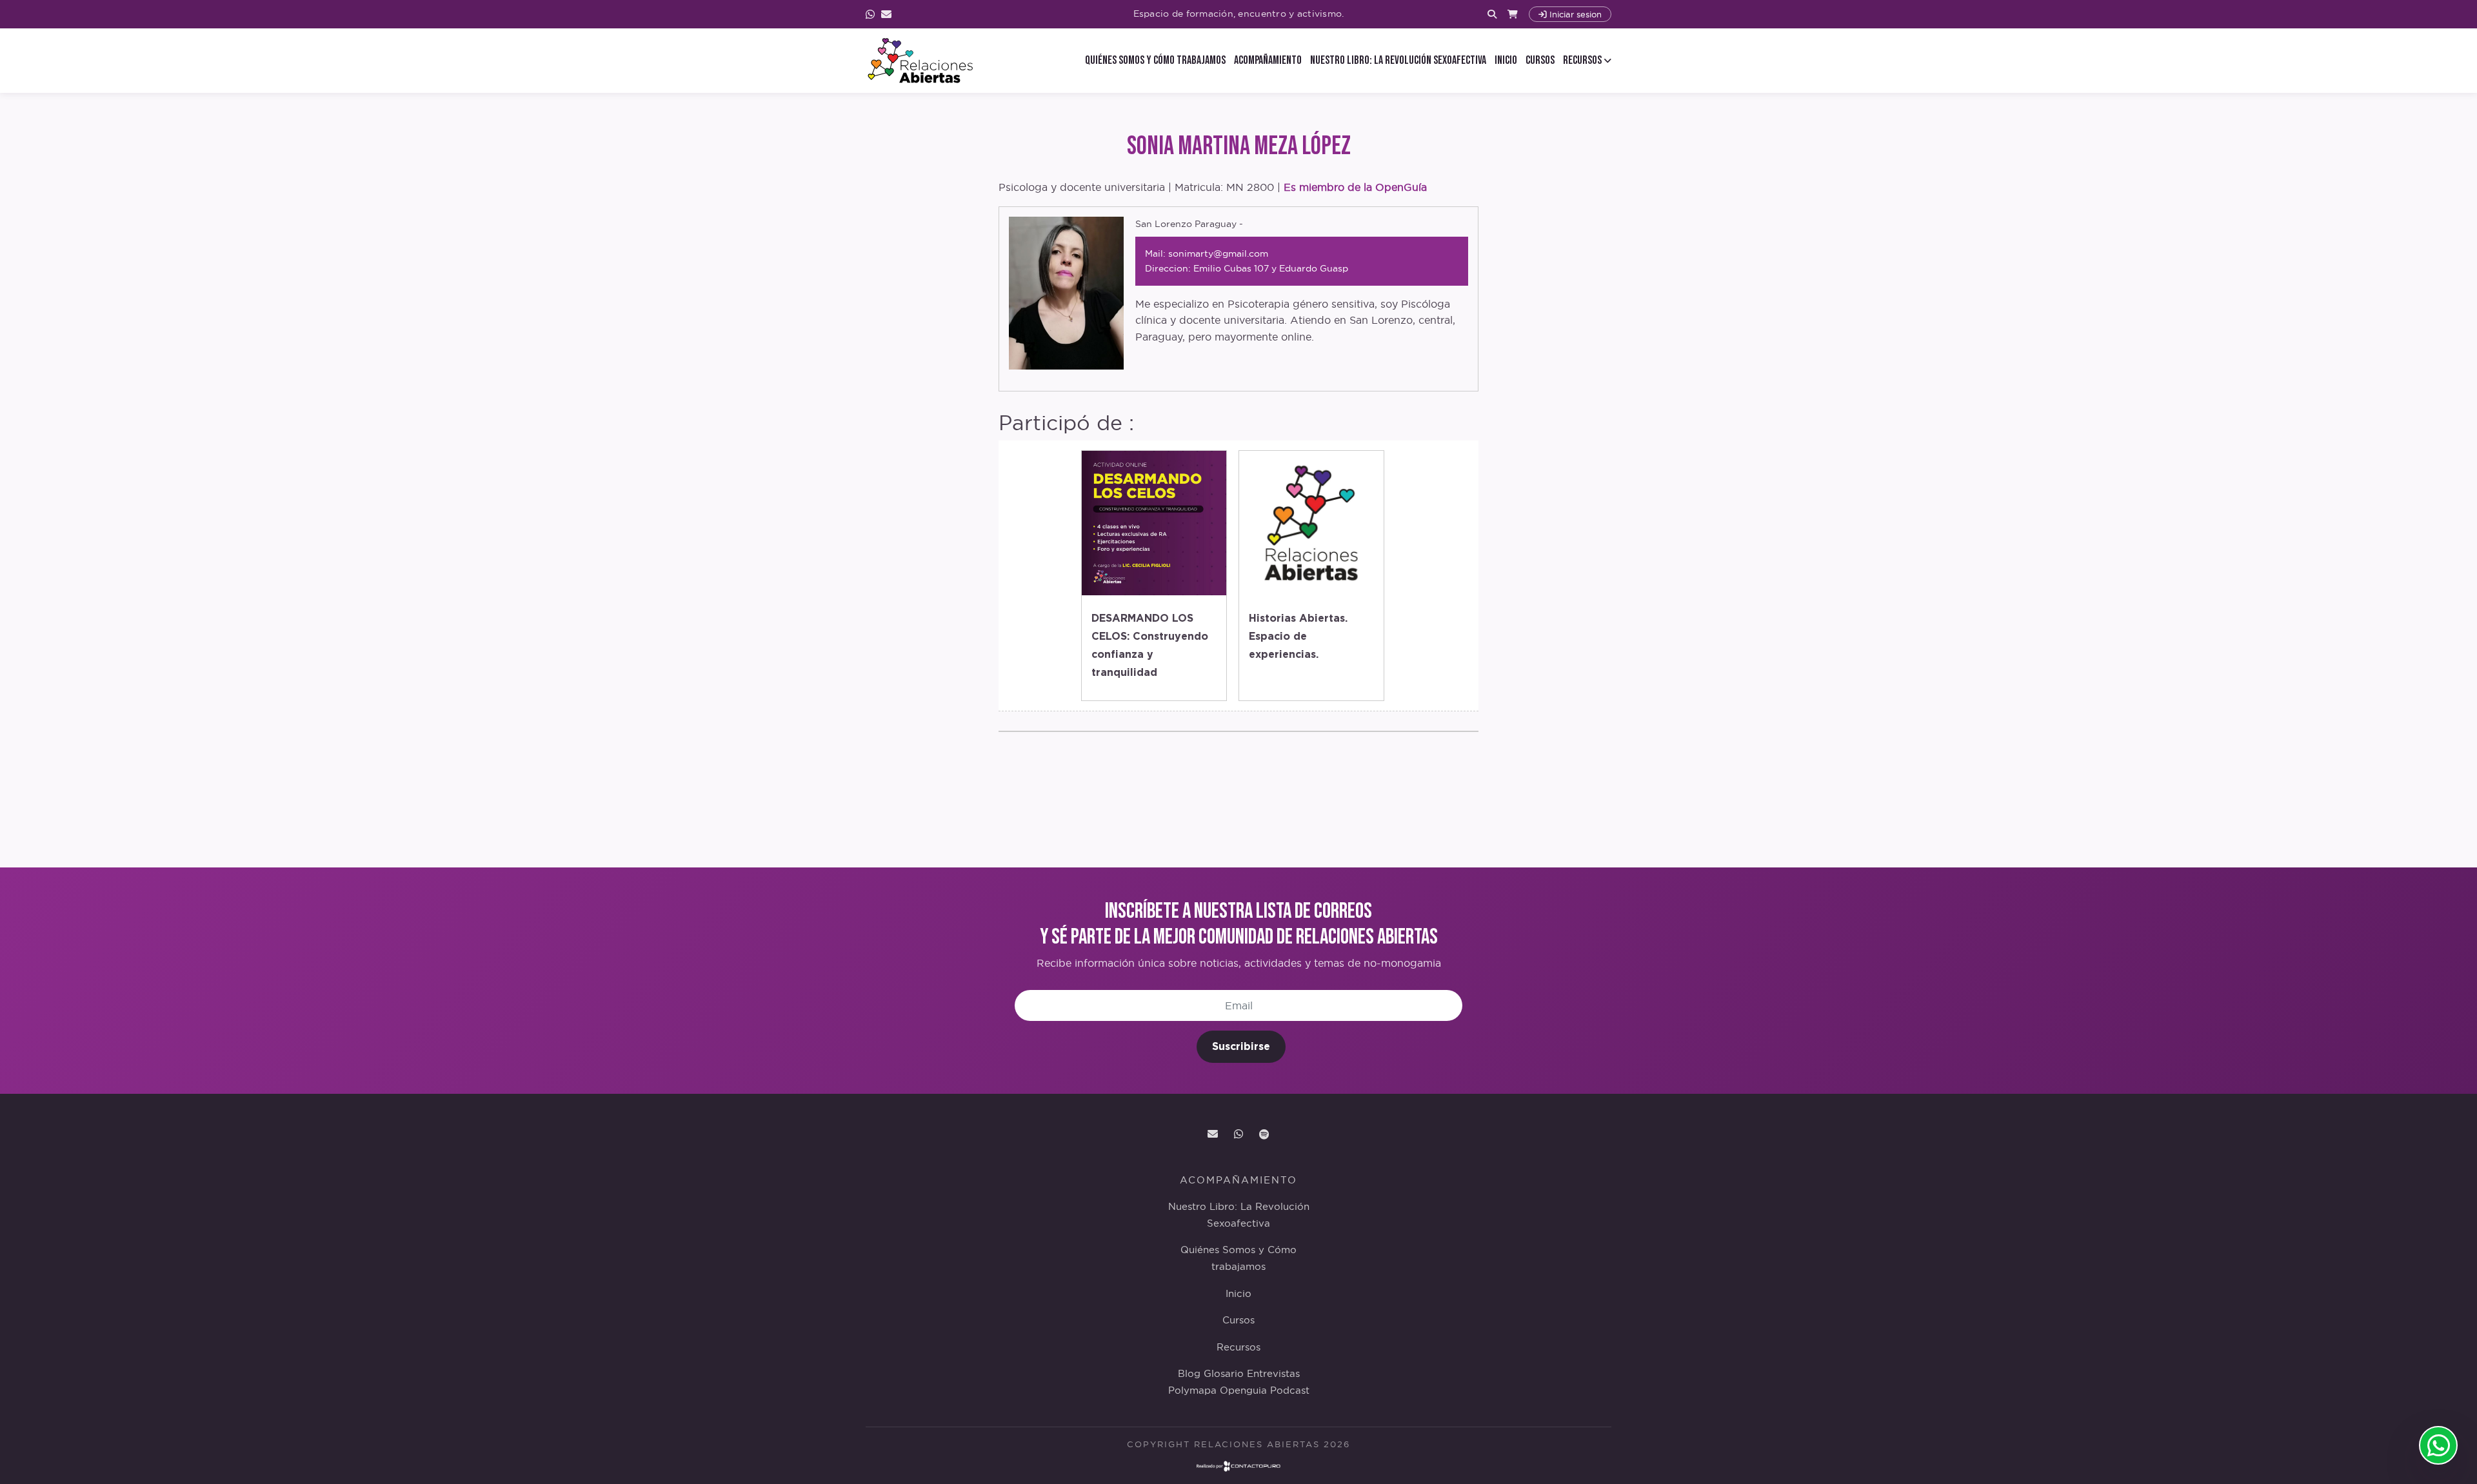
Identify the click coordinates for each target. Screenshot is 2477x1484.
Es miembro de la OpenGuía (1355, 187)
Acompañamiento (1268, 60)
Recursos (1238, 1347)
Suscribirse (1241, 1046)
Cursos (1540, 60)
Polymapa (1192, 1390)
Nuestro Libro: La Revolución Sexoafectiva (1398, 60)
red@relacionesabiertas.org (1213, 1134)
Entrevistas (1273, 1374)
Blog (1189, 1374)
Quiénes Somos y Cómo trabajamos (1155, 60)
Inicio (1506, 60)
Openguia (1243, 1390)
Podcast (1290, 1390)
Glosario (1224, 1374)
